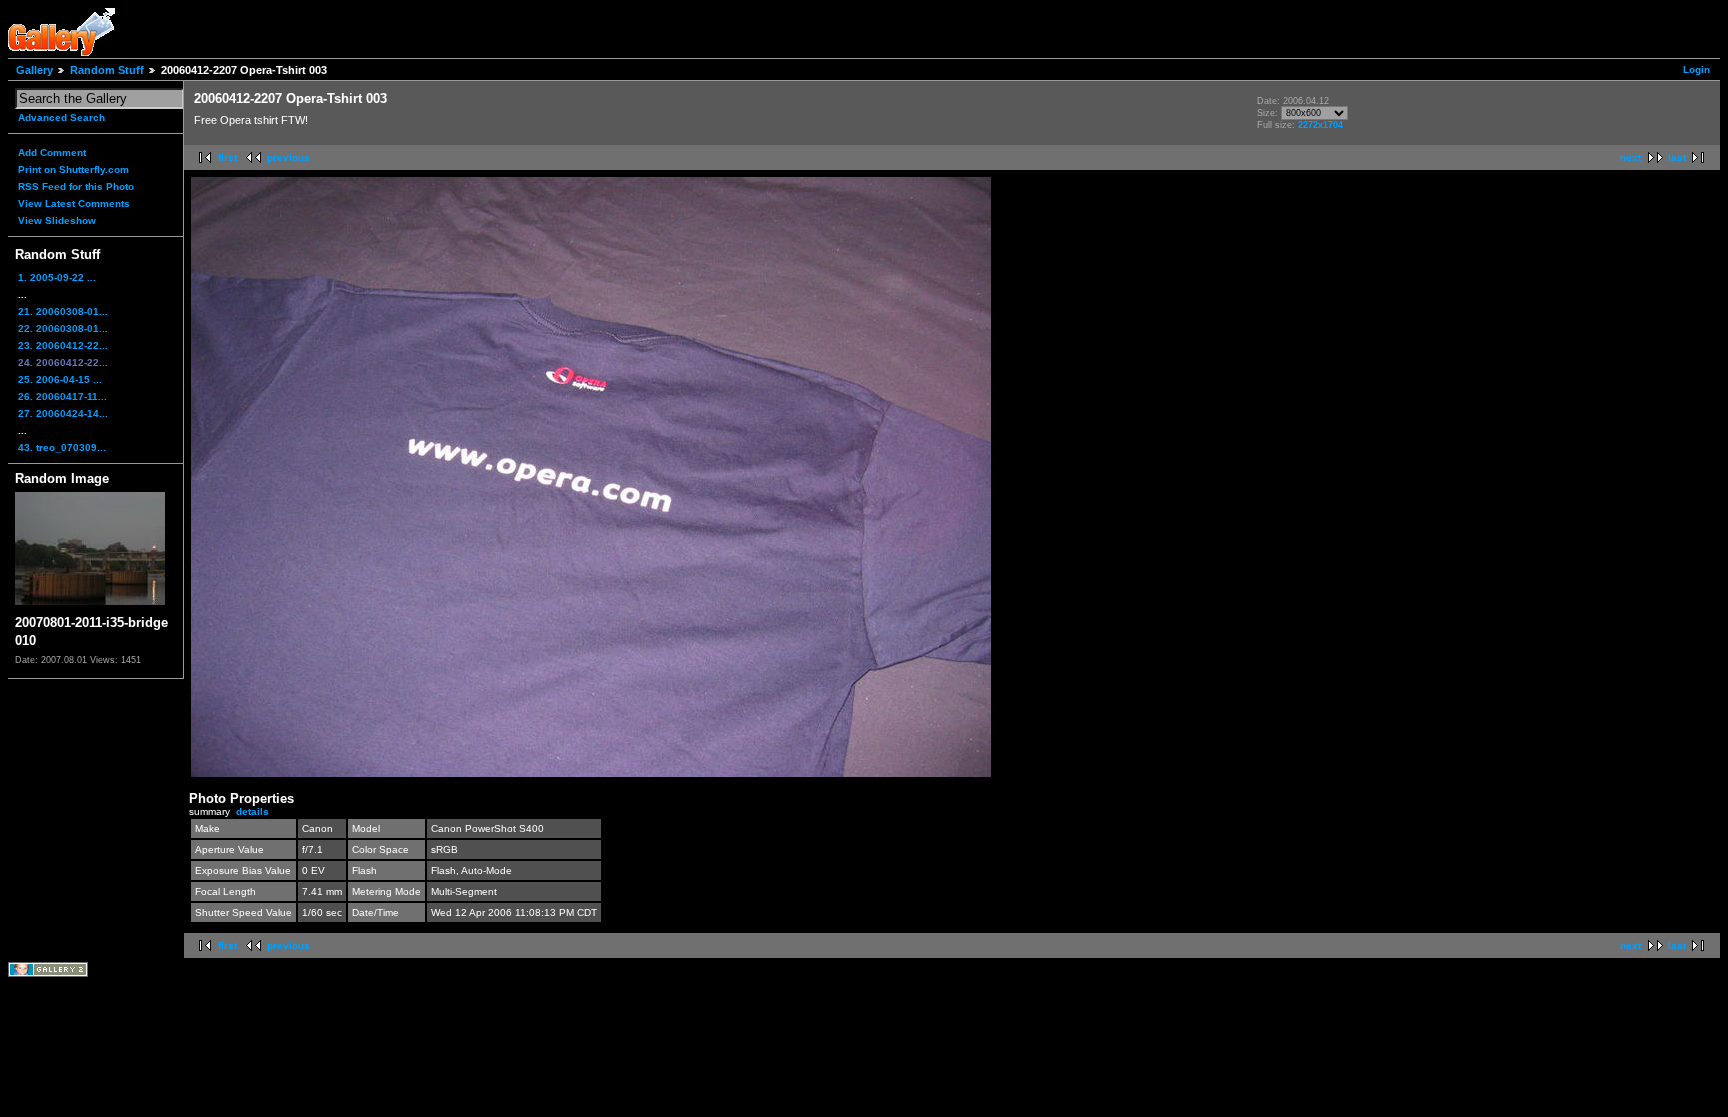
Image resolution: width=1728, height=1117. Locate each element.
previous (288, 157)
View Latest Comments (74, 203)
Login (1696, 69)
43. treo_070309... (62, 447)
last (1677, 157)
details (252, 811)
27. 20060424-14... (63, 413)
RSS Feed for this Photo (76, 186)
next (1630, 157)
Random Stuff (107, 70)
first (227, 157)
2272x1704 (1320, 125)
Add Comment (52, 152)
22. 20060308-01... (63, 328)
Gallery (34, 70)
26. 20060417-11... (62, 396)
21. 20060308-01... (63, 311)
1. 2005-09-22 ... (57, 277)
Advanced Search (61, 117)
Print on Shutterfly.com (73, 169)
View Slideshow (57, 220)
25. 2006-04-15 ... (60, 379)
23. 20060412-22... (63, 345)
